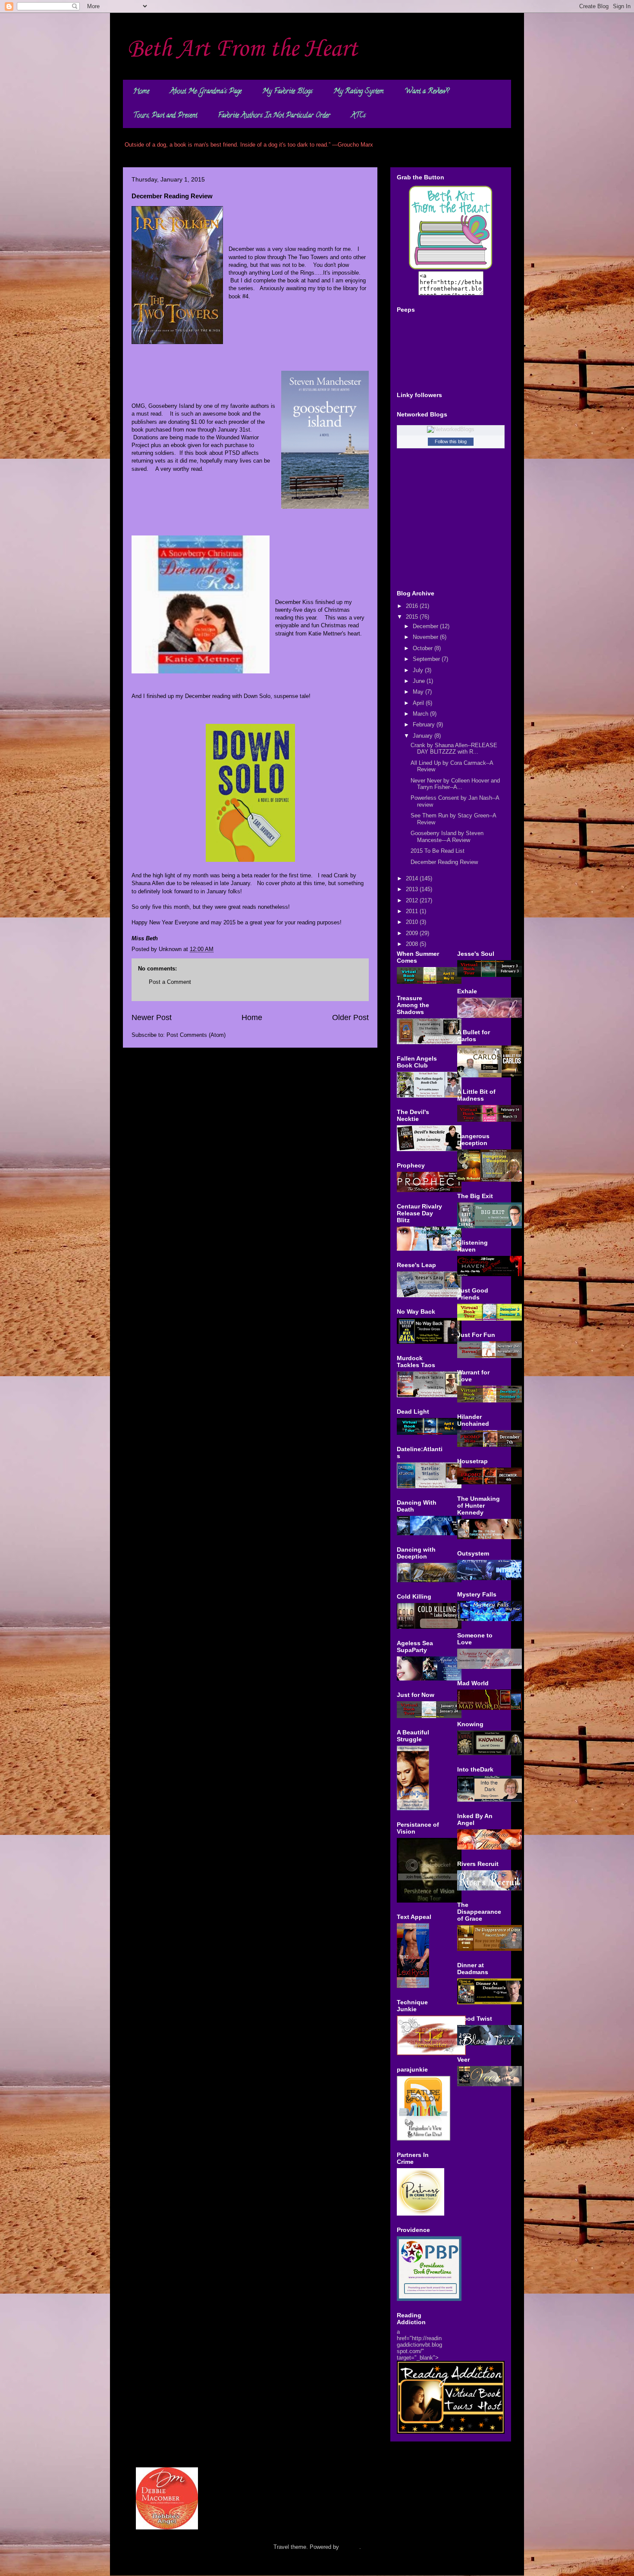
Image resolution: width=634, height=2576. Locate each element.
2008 (413, 944)
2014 (413, 878)
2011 (413, 911)
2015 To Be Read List (438, 851)
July (419, 670)
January (424, 736)
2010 (413, 922)
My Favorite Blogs (287, 92)
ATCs (358, 116)
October (424, 648)
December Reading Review (444, 862)
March (421, 714)
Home (141, 92)
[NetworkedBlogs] (451, 429)
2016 (413, 606)
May (419, 692)
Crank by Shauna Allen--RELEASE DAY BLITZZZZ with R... (454, 749)
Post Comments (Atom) (196, 1035)
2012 (413, 900)
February (425, 725)
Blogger (350, 2547)
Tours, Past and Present (165, 116)
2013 (413, 889)
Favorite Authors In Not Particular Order (274, 116)
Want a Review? (427, 92)
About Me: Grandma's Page (206, 92)
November (426, 637)
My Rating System (359, 92)
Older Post (350, 1017)
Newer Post (152, 1017)
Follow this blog (451, 441)
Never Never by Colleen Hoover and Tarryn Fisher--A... (455, 784)
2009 (413, 933)
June (420, 681)
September (427, 659)
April (419, 703)
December (426, 626)
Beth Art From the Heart (242, 49)
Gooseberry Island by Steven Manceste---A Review (447, 837)
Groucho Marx (355, 145)
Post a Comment (170, 982)
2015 (413, 617)
